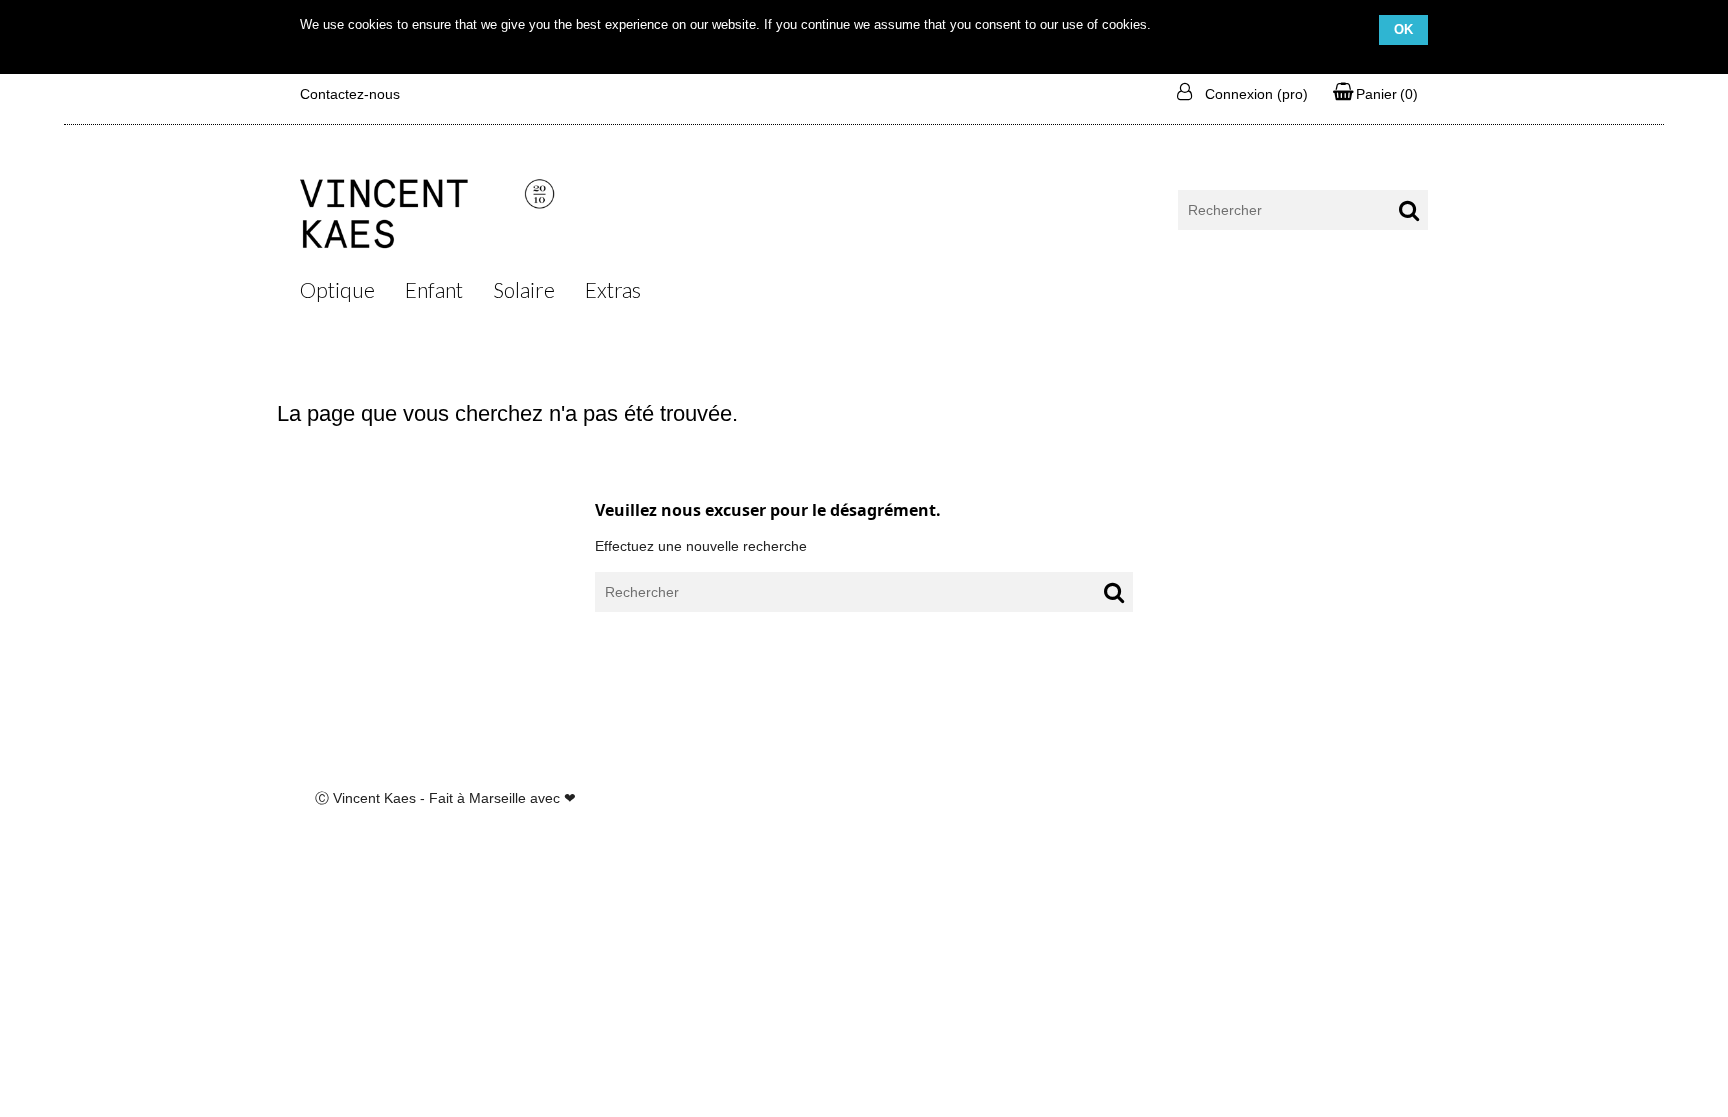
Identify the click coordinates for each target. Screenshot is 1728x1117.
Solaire (524, 289)
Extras (613, 289)
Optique (337, 289)
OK (1403, 29)
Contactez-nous (350, 94)
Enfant (434, 289)
